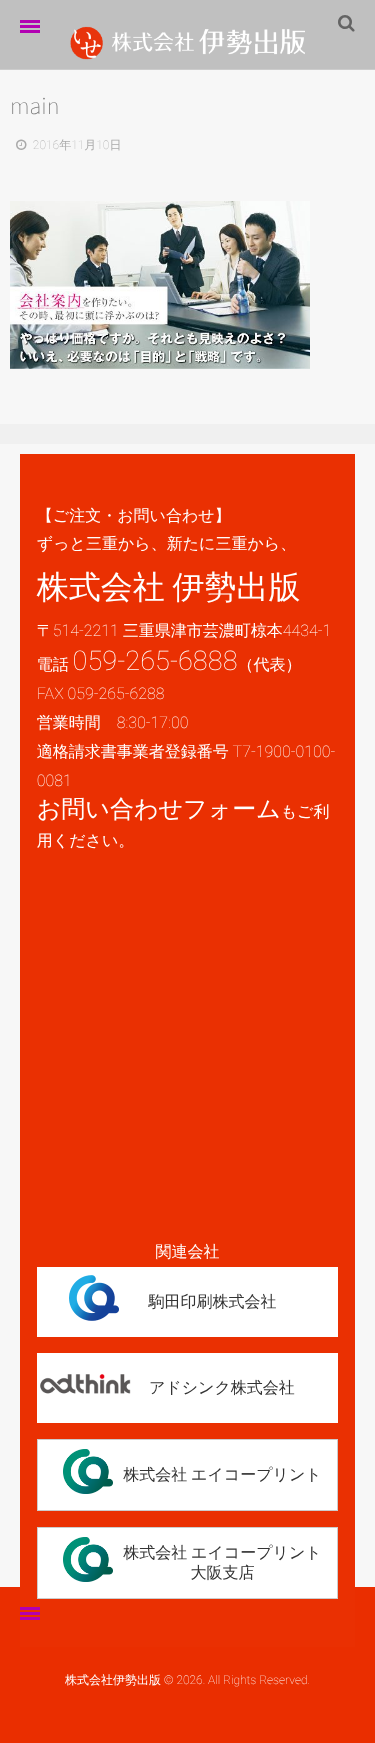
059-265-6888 (155, 661)
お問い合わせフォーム (159, 809)
